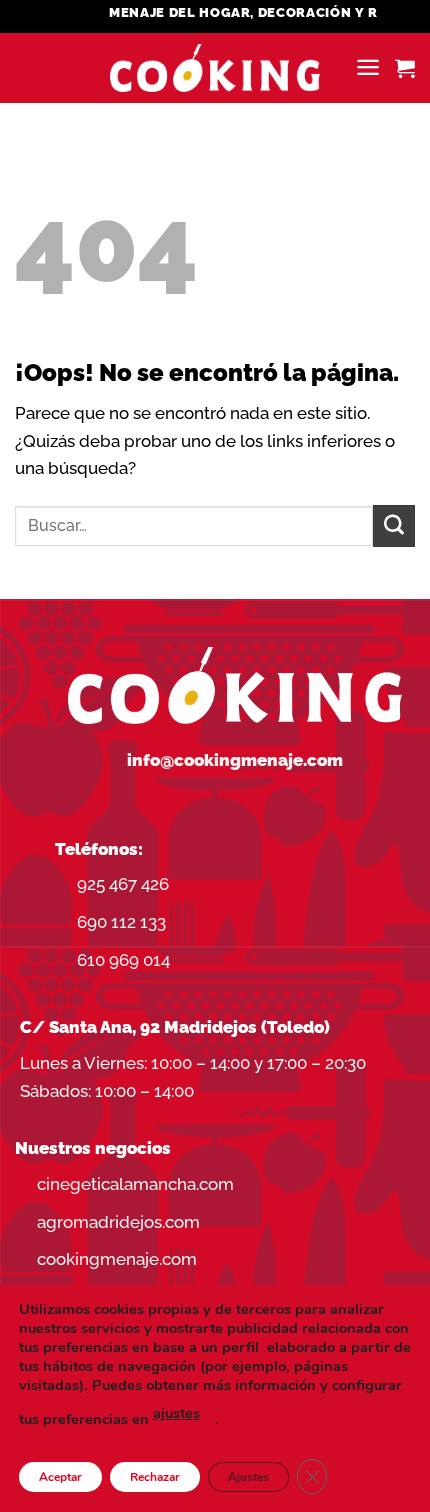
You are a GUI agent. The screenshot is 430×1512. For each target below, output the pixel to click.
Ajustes (248, 1477)
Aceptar (60, 1477)
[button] (368, 67)
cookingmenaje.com (117, 1259)
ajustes (176, 1413)
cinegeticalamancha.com (135, 1184)
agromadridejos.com (118, 1222)
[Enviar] (394, 526)
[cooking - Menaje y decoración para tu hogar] (215, 68)
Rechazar (155, 1477)
